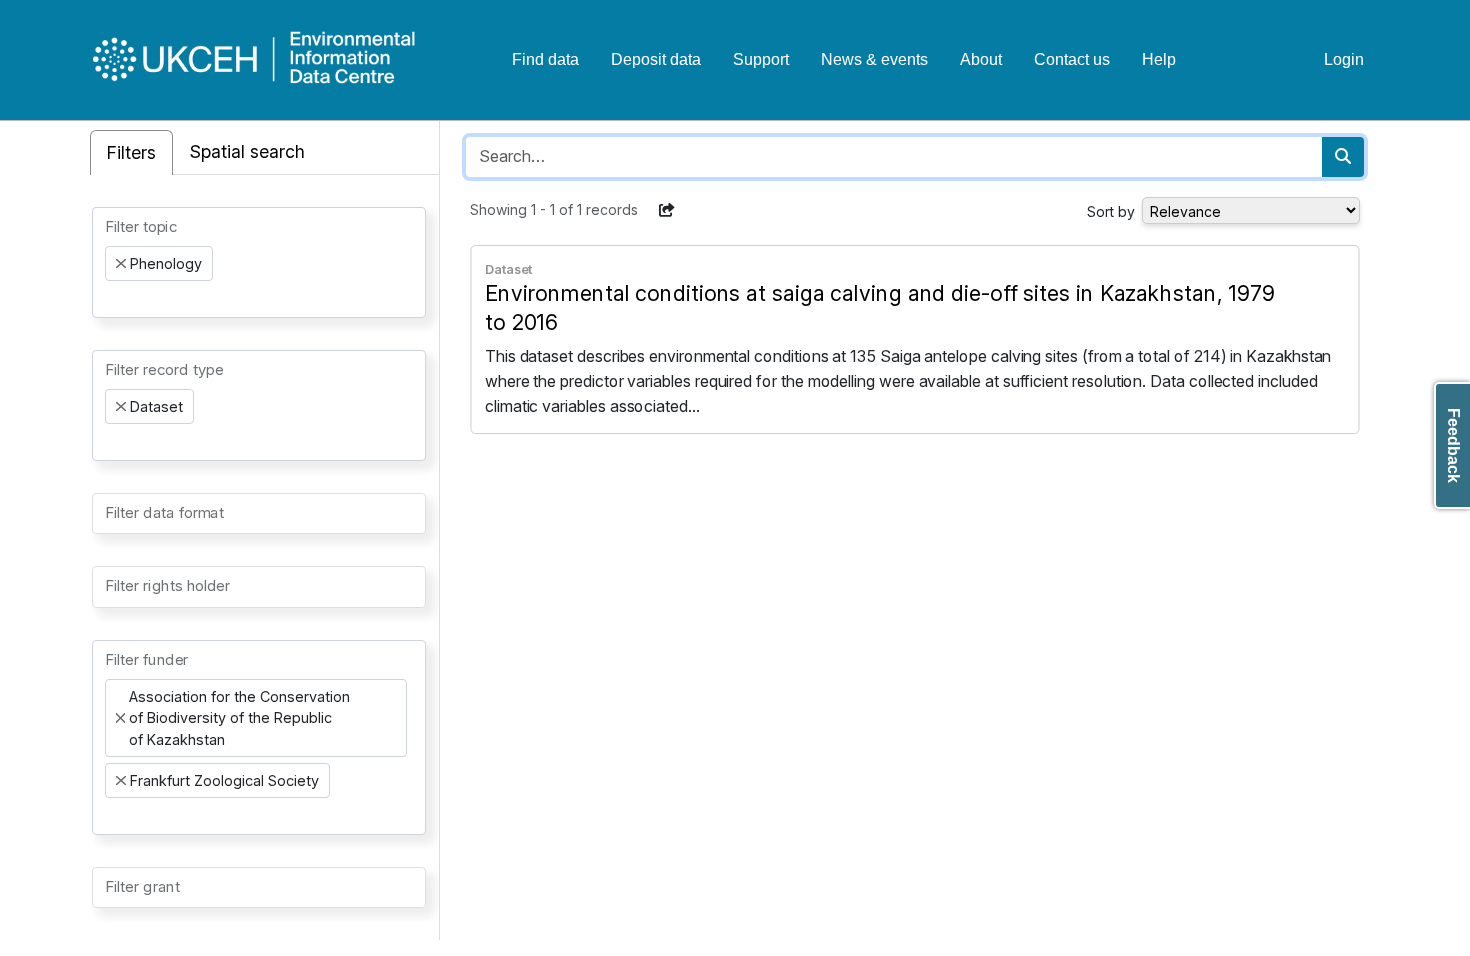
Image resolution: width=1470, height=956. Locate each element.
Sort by (1111, 211)
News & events (874, 59)
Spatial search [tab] (247, 151)
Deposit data (656, 59)
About (981, 59)
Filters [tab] (131, 152)
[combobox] (259, 262)
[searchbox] (111, 299)
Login (1344, 59)
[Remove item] (121, 264)
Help (1159, 59)
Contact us (1072, 59)
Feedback (1453, 445)
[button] (667, 210)
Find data (545, 59)
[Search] (1343, 157)
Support (761, 59)
